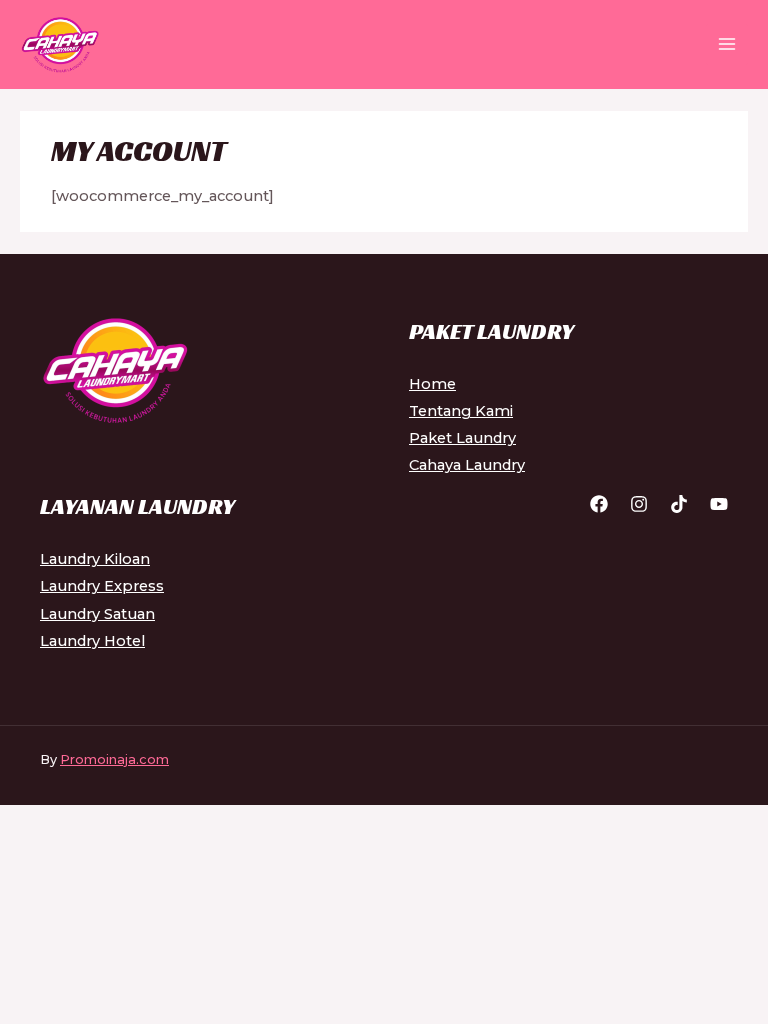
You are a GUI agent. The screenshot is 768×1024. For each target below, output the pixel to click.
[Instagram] (639, 504)
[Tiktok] (679, 504)
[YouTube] (719, 504)
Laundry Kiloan (95, 559)
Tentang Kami (461, 411)
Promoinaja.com (114, 759)
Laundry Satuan (97, 614)
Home (432, 384)
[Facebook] (599, 504)
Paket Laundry (462, 438)
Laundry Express (102, 586)
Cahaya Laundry (467, 465)
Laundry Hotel (92, 641)
